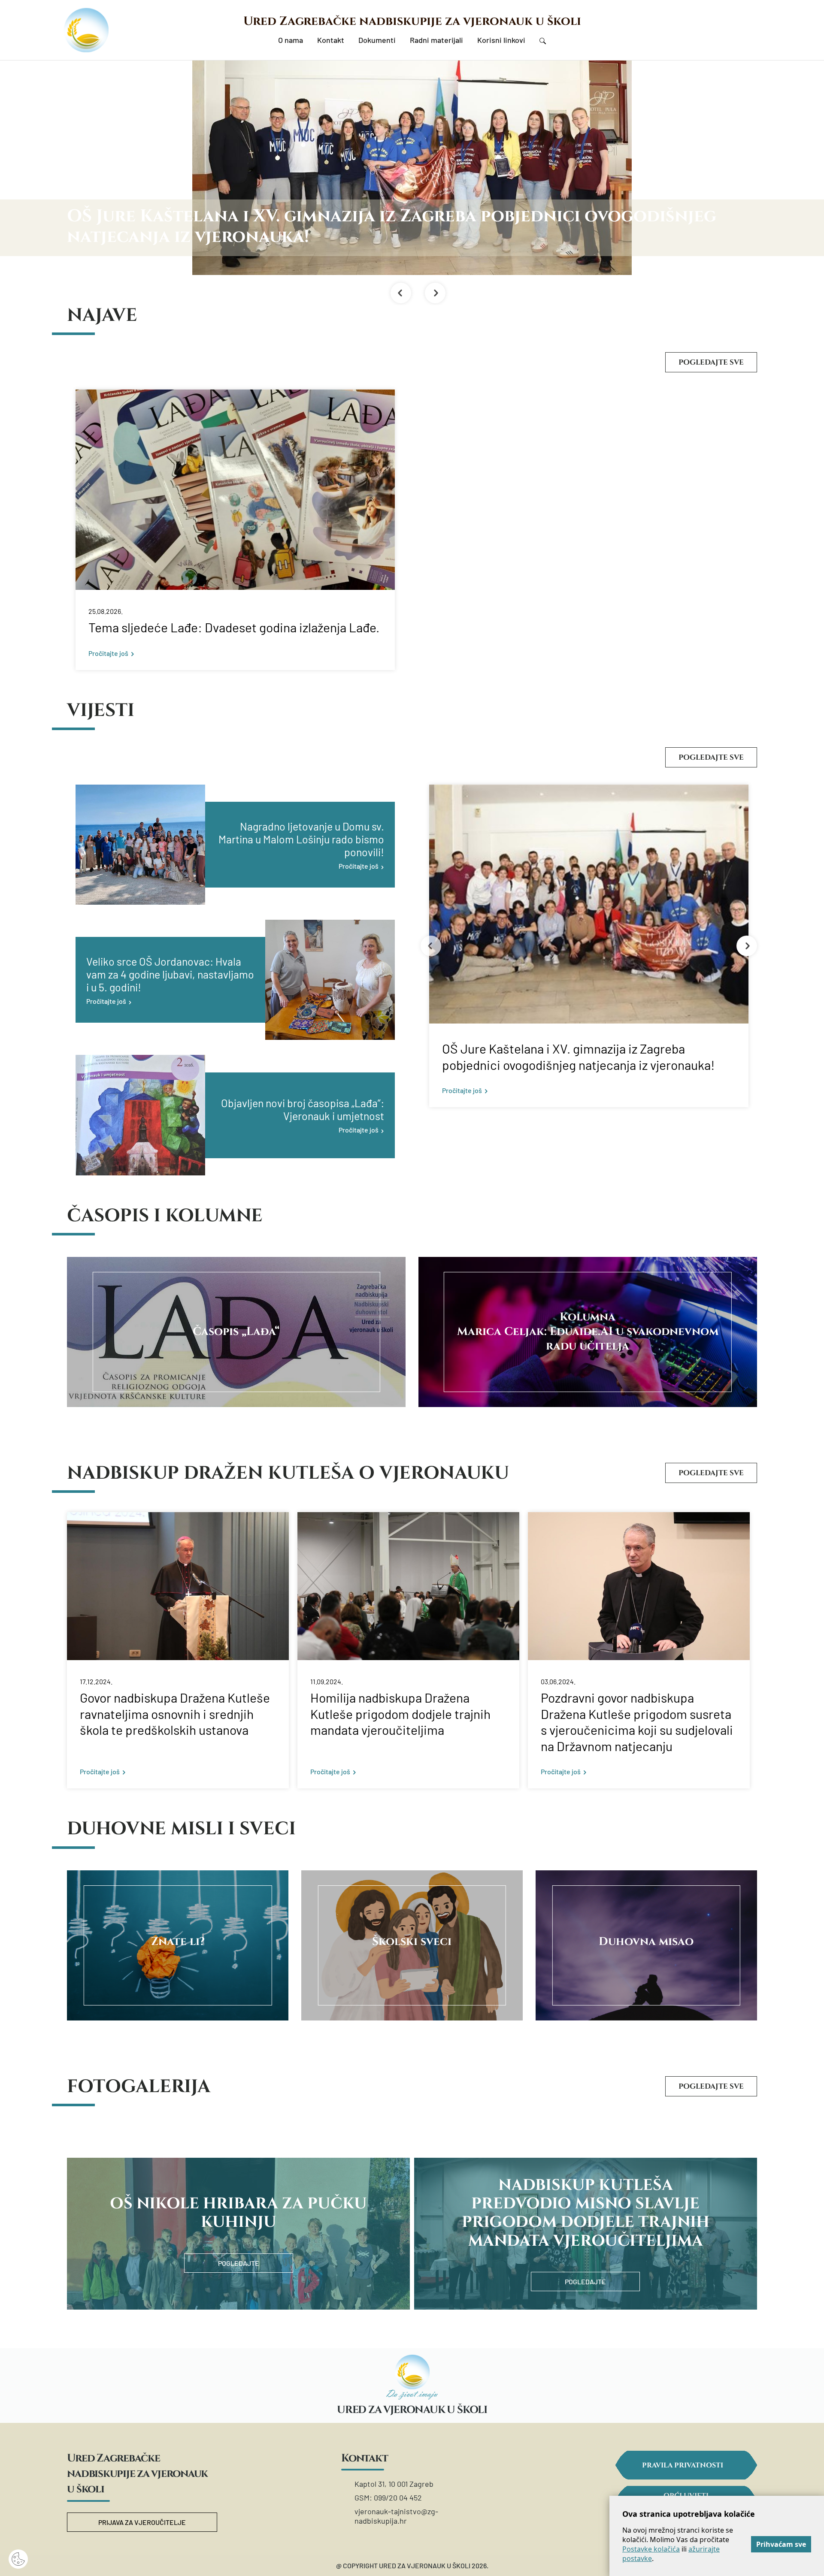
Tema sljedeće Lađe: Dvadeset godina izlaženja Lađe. (234, 627)
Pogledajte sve (711, 362)
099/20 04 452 (398, 2497)
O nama (291, 40)
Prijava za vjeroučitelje (142, 2522)
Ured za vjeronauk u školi (412, 2410)
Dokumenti (377, 40)
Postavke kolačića (651, 2549)
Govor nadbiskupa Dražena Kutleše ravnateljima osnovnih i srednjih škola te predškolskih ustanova (175, 1714)
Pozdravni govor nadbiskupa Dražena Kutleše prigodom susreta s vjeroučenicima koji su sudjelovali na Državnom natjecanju (637, 1722)
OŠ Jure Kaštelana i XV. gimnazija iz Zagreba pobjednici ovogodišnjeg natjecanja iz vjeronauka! (579, 1057)
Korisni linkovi (501, 40)
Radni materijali (436, 40)
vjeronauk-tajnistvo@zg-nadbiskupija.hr (396, 2516)
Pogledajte (239, 2263)
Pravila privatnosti (683, 2465)
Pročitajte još (108, 653)
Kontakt (331, 40)
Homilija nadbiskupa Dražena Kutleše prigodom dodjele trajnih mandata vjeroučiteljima (400, 1714)
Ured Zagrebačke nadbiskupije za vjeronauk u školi (412, 21)
